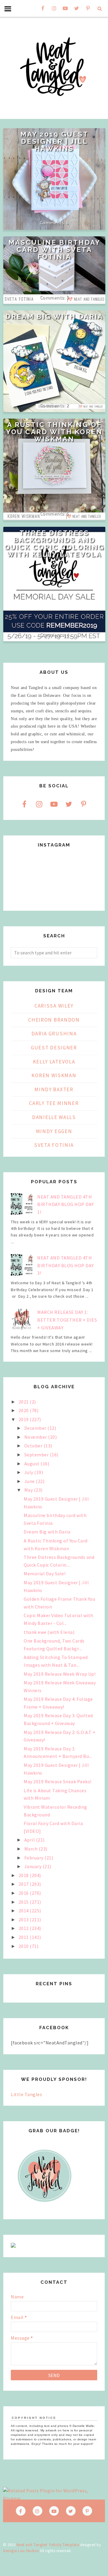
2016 (24, 1893)
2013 (24, 1920)
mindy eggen (54, 1131)
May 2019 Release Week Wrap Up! (60, 1674)
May (29, 1490)
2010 (24, 1946)
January (33, 1866)
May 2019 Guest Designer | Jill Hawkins (54, 141)
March (31, 1849)
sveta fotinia (54, 1145)
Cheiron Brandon (54, 1020)
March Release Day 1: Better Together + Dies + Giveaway (67, 1320)
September (37, 1455)
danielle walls (54, 1117)
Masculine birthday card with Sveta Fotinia (54, 250)
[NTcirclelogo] (45, 2208)
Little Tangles (26, 2094)
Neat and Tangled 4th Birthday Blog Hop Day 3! (66, 1265)
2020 (24, 1410)
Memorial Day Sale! (45, 1574)
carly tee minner (54, 1103)
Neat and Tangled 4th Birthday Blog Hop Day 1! (66, 1204)
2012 (24, 1928)
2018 (24, 1875)
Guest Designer (54, 1048)
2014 (24, 1911)
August (33, 1464)
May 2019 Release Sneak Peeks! (58, 1781)
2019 (24, 1419)
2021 (24, 1402)
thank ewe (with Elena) (49, 1632)
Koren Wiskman (54, 1075)
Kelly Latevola (54, 1062)
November (36, 1437)
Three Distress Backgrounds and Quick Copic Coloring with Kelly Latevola (54, 544)
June (30, 1481)
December (36, 1428)
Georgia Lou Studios (21, 2551)
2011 (24, 1937)
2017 (24, 1884)
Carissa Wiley (54, 1006)
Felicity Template (64, 2545)
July (29, 1472)
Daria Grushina (54, 1034)
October (34, 1446)
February (34, 1858)
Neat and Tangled (32, 2545)
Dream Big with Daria (54, 316)
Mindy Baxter (54, 1089)
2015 (24, 1902)
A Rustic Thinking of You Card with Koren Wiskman (54, 432)
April (30, 1840)
